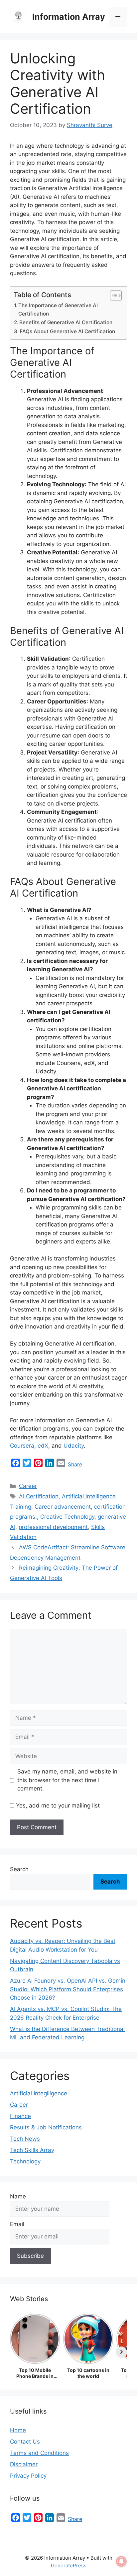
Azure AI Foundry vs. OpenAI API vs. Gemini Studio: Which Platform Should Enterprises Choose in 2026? (68, 1989)
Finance (20, 2116)
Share (75, 1464)
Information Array (69, 17)
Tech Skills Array (32, 2150)
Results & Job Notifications (46, 2127)
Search (19, 1869)
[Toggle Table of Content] (113, 296)
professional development (53, 1527)
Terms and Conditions (39, 2453)
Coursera (22, 1446)
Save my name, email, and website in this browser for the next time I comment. (67, 1780)
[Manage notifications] (121, 2561)
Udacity (74, 1446)
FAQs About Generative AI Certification (67, 331)
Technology (25, 2161)
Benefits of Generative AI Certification (66, 322)
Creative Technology (67, 1517)
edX (43, 1446)
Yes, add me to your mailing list (57, 1806)
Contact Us (25, 2442)
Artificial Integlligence (39, 2093)
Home (18, 2430)
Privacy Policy (28, 2476)
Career (28, 1486)
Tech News (25, 2139)
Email (17, 2224)
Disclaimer (24, 2464)
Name (18, 2196)
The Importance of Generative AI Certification (58, 310)
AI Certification (39, 1496)
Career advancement (63, 1507)
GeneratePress (69, 2565)
